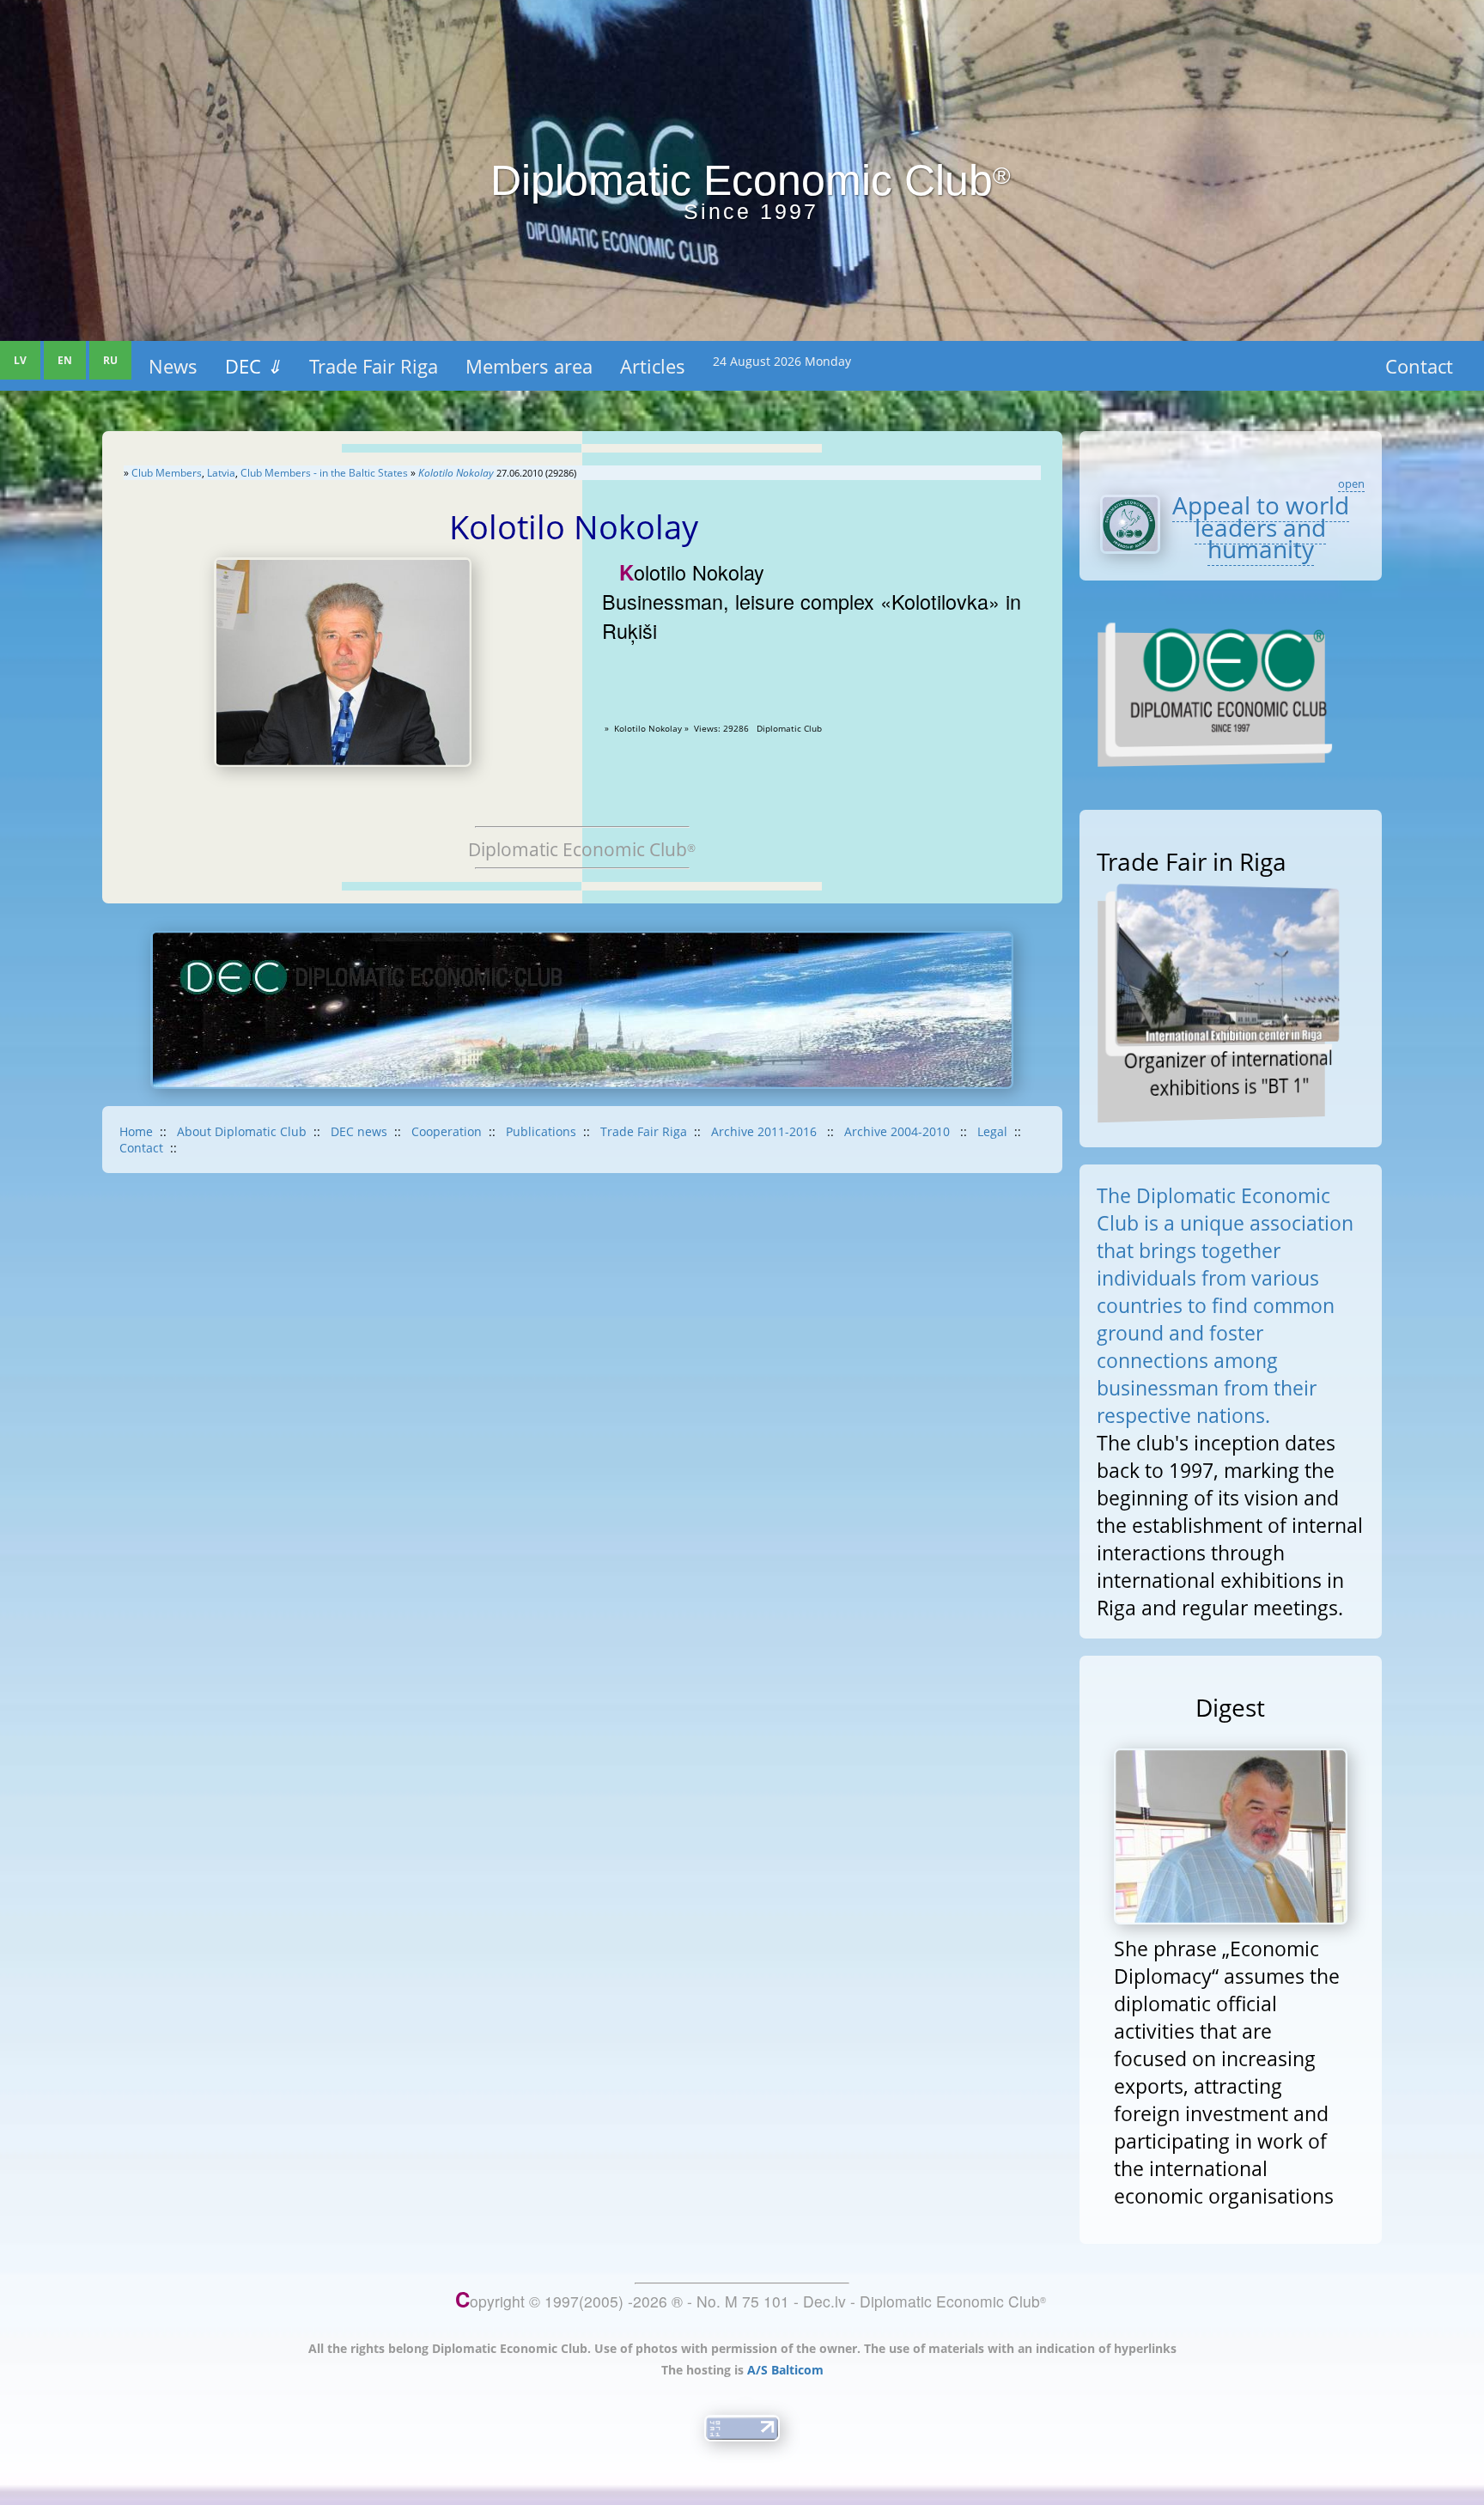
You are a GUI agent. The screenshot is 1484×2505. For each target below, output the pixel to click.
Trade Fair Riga (374, 366)
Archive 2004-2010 (899, 1131)
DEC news (359, 1131)
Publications (541, 1131)
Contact (1419, 366)
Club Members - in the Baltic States (324, 473)
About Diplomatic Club (242, 1131)
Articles (653, 366)
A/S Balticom (785, 2370)
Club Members (167, 473)
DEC (253, 366)
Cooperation (447, 1131)
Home (136, 1131)
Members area (529, 366)
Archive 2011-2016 (766, 1131)
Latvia (221, 473)
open (1351, 483)
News (173, 366)
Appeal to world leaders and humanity (1261, 527)
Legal (992, 1131)
